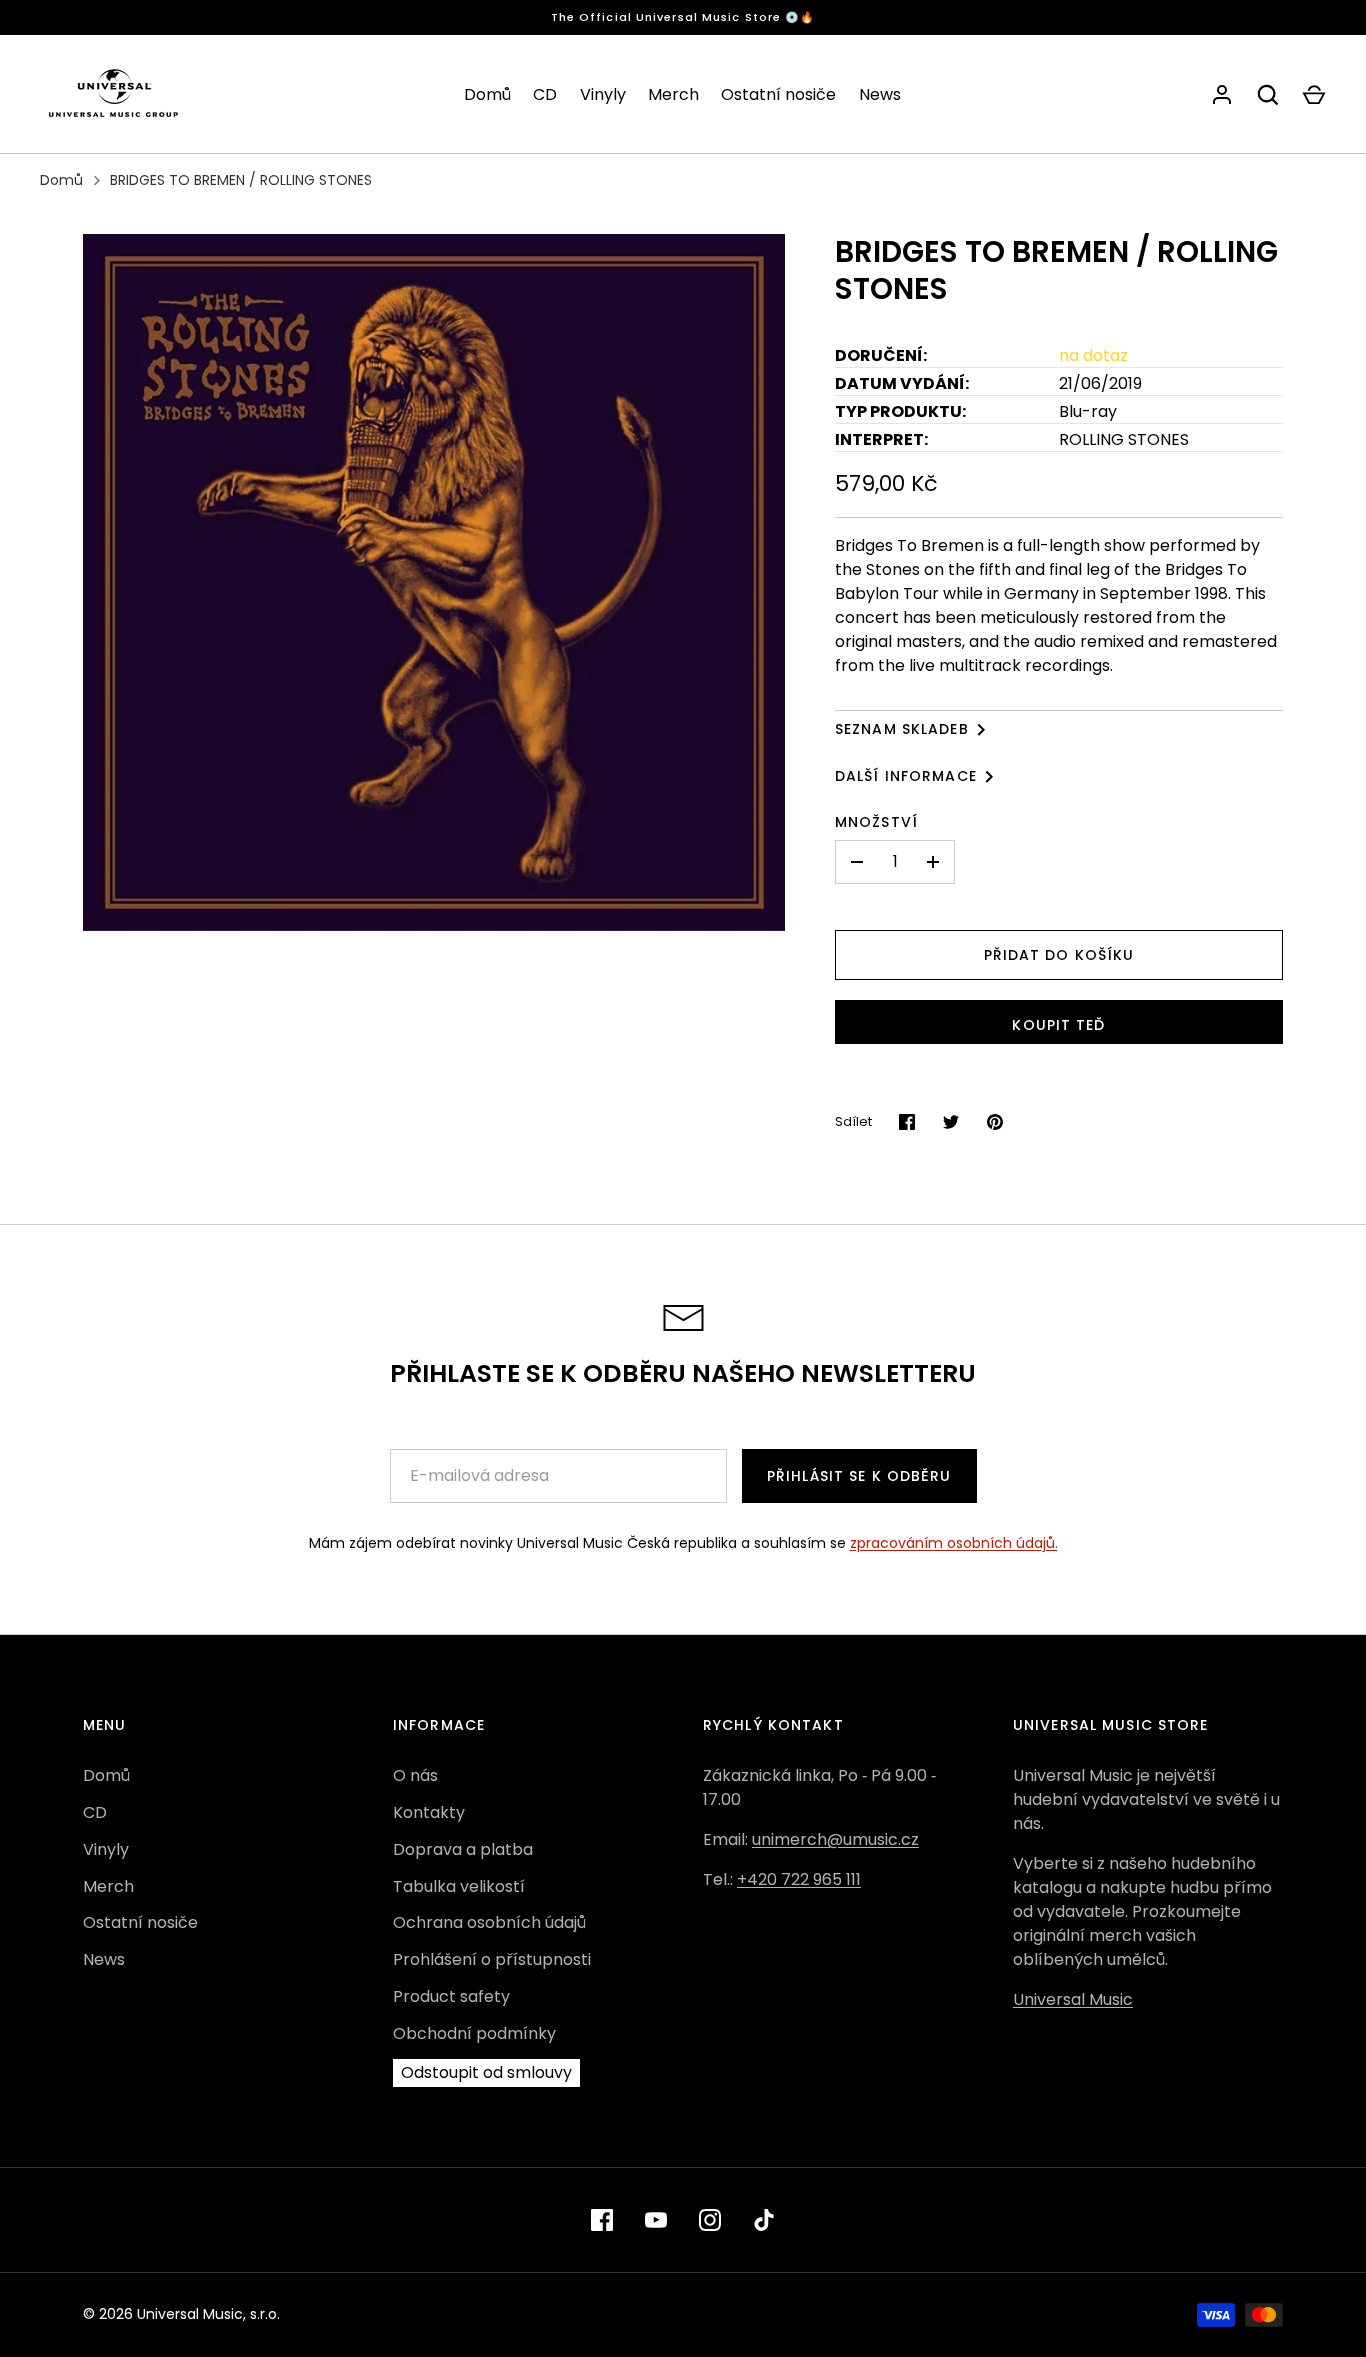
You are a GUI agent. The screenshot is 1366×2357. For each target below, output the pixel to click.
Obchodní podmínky (474, 2033)
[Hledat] (1268, 95)
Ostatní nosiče (778, 94)
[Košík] (1314, 95)
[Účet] (1222, 95)
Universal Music (1073, 1999)
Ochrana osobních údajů (489, 1922)
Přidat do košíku (1059, 955)
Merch (673, 94)
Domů (487, 94)
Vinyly (603, 94)
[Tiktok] (764, 2220)
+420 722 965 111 (799, 1879)
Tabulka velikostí (459, 1886)
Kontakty (429, 1812)
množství (876, 822)
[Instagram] (710, 2220)
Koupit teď (1058, 1025)
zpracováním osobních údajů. (954, 1543)
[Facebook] (602, 2220)
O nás (415, 1775)
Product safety (451, 1996)
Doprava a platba (463, 1849)
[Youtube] (656, 2220)
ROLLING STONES (1124, 439)
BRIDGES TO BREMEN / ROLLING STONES (241, 180)
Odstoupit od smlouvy (486, 2072)
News (880, 94)
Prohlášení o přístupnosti (492, 1959)
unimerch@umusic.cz (835, 1839)
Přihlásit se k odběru (859, 1476)
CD (545, 94)
